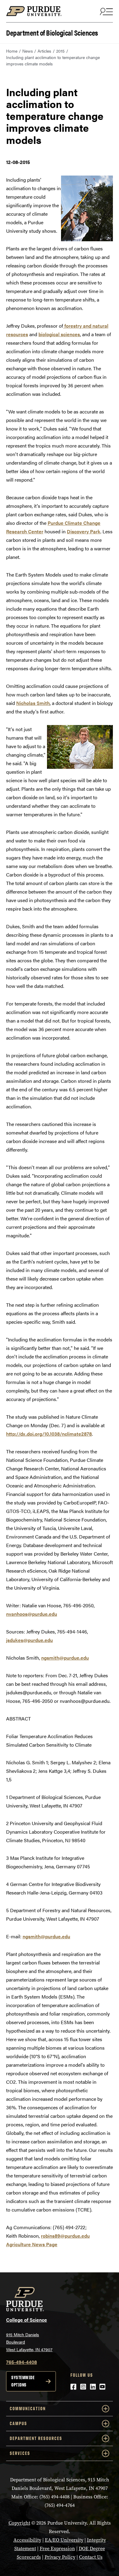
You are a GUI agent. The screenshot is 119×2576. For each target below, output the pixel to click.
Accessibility (27, 2540)
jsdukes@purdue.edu (29, 1640)
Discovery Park (84, 531)
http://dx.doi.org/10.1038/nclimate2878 (49, 1434)
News (28, 51)
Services (20, 2453)
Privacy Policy (60, 2557)
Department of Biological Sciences (52, 32)
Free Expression (57, 2548)
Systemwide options (23, 2381)
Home (12, 51)
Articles (44, 51)
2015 (60, 51)
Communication (28, 2409)
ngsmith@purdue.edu (65, 1658)
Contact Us (91, 2557)
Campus (18, 2423)
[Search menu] (106, 11)
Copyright (19, 2523)
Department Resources (36, 2438)
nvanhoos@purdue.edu (32, 1614)
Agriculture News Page (32, 2244)
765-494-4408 (22, 2362)
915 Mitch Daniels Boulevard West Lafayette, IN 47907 (29, 2342)
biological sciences (59, 334)
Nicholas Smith (33, 703)
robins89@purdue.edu (65, 2236)
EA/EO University (64, 2540)
